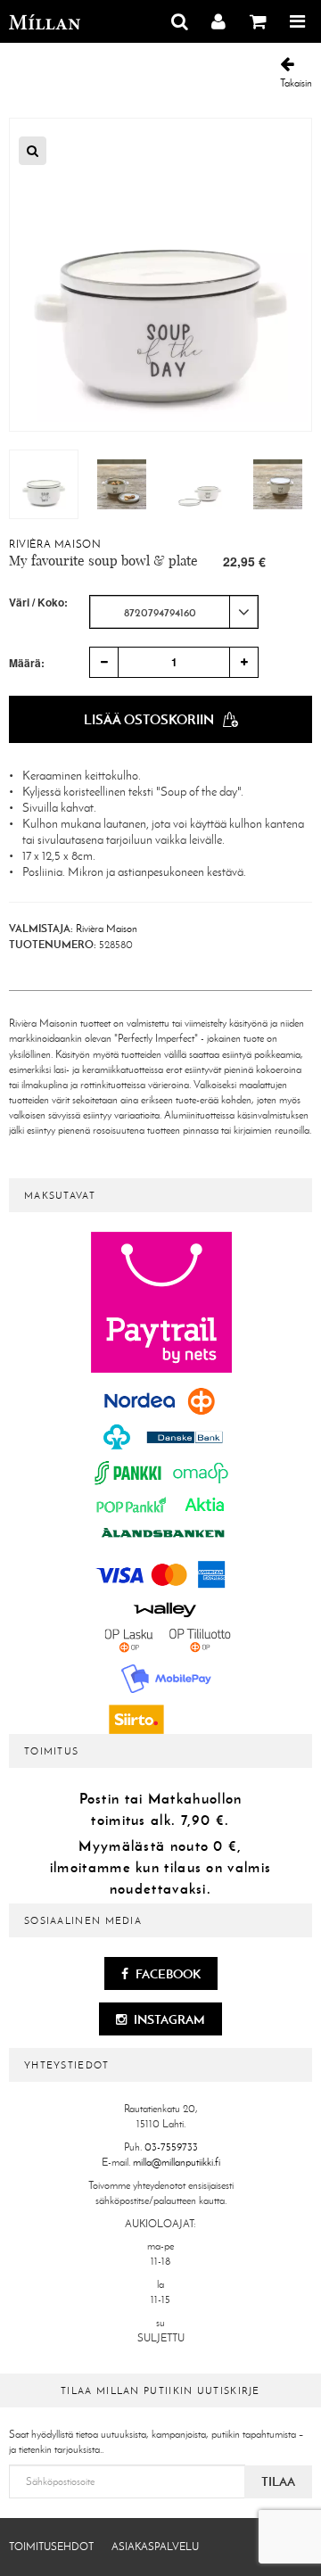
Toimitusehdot (51, 2547)
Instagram (168, 2019)
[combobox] (174, 612)
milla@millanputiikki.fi (177, 2162)
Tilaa (278, 2481)
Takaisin (296, 83)
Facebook (167, 1974)
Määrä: (27, 663)
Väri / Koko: (38, 603)
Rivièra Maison (55, 544)
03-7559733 (171, 2147)
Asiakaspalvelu (155, 2547)
